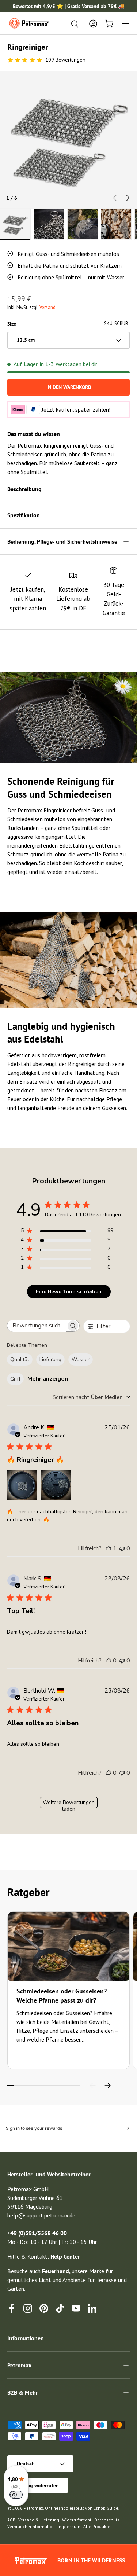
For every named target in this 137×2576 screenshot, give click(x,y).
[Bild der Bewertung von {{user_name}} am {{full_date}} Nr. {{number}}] (22, 1485)
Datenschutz (107, 2520)
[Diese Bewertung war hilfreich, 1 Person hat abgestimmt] (109, 1548)
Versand (47, 307)
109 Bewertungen (65, 60)
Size (12, 324)
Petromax (33, 2508)
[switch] (16, 2495)
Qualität (20, 1359)
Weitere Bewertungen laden (69, 1803)
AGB (11, 2520)
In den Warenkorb (69, 387)
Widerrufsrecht (77, 2520)
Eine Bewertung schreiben (69, 1292)
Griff (15, 1379)
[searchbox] (37, 1326)
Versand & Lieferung (39, 2520)
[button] (109, 23)
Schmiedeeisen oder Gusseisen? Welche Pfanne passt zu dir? (62, 1996)
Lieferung (50, 1359)
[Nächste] (107, 2086)
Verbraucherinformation (31, 2526)
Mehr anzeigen (48, 1379)
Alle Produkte (97, 2526)
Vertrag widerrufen (38, 2485)
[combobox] (91, 1397)
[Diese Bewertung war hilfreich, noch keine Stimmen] (109, 1661)
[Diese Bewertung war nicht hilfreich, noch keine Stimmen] (122, 1548)
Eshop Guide (106, 2508)
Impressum (69, 2526)
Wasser (81, 1359)
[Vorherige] (93, 2086)
